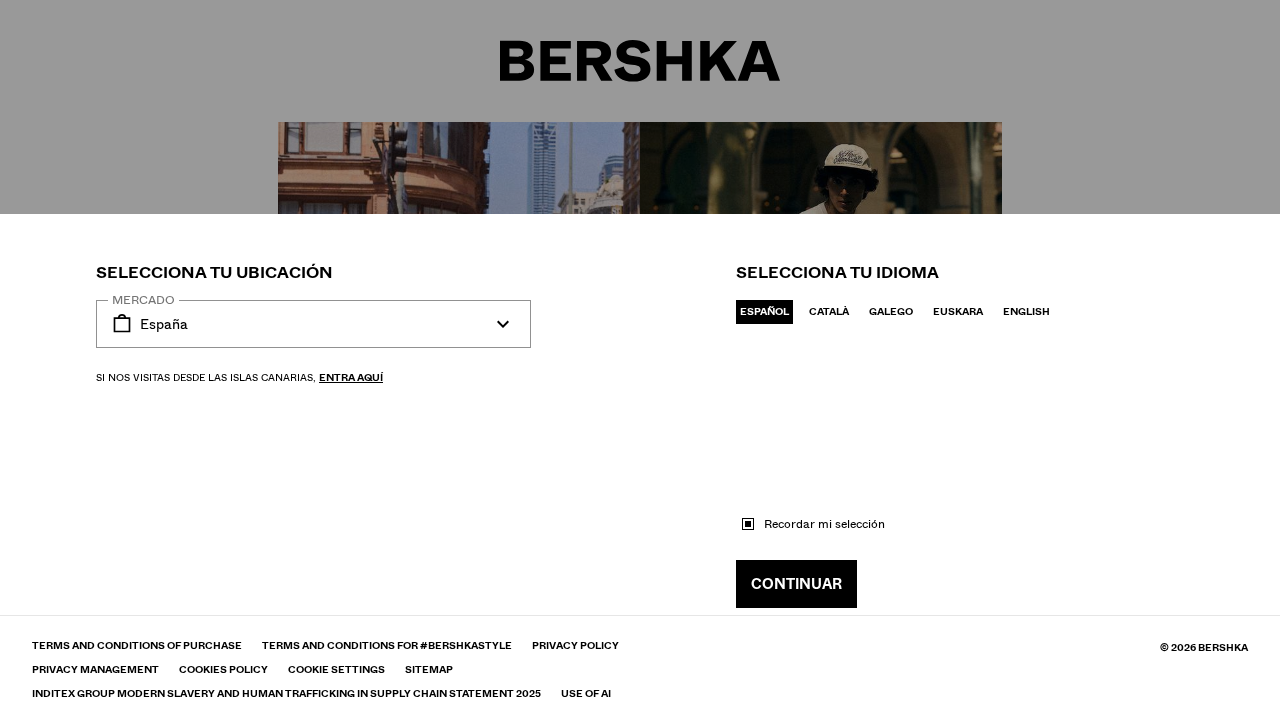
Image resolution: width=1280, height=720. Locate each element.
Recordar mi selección (824, 524)
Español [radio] (764, 311)
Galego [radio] (891, 311)
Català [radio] (829, 311)
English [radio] (1026, 311)
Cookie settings (336, 670)
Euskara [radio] (958, 311)
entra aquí (351, 377)
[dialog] (640, 360)
